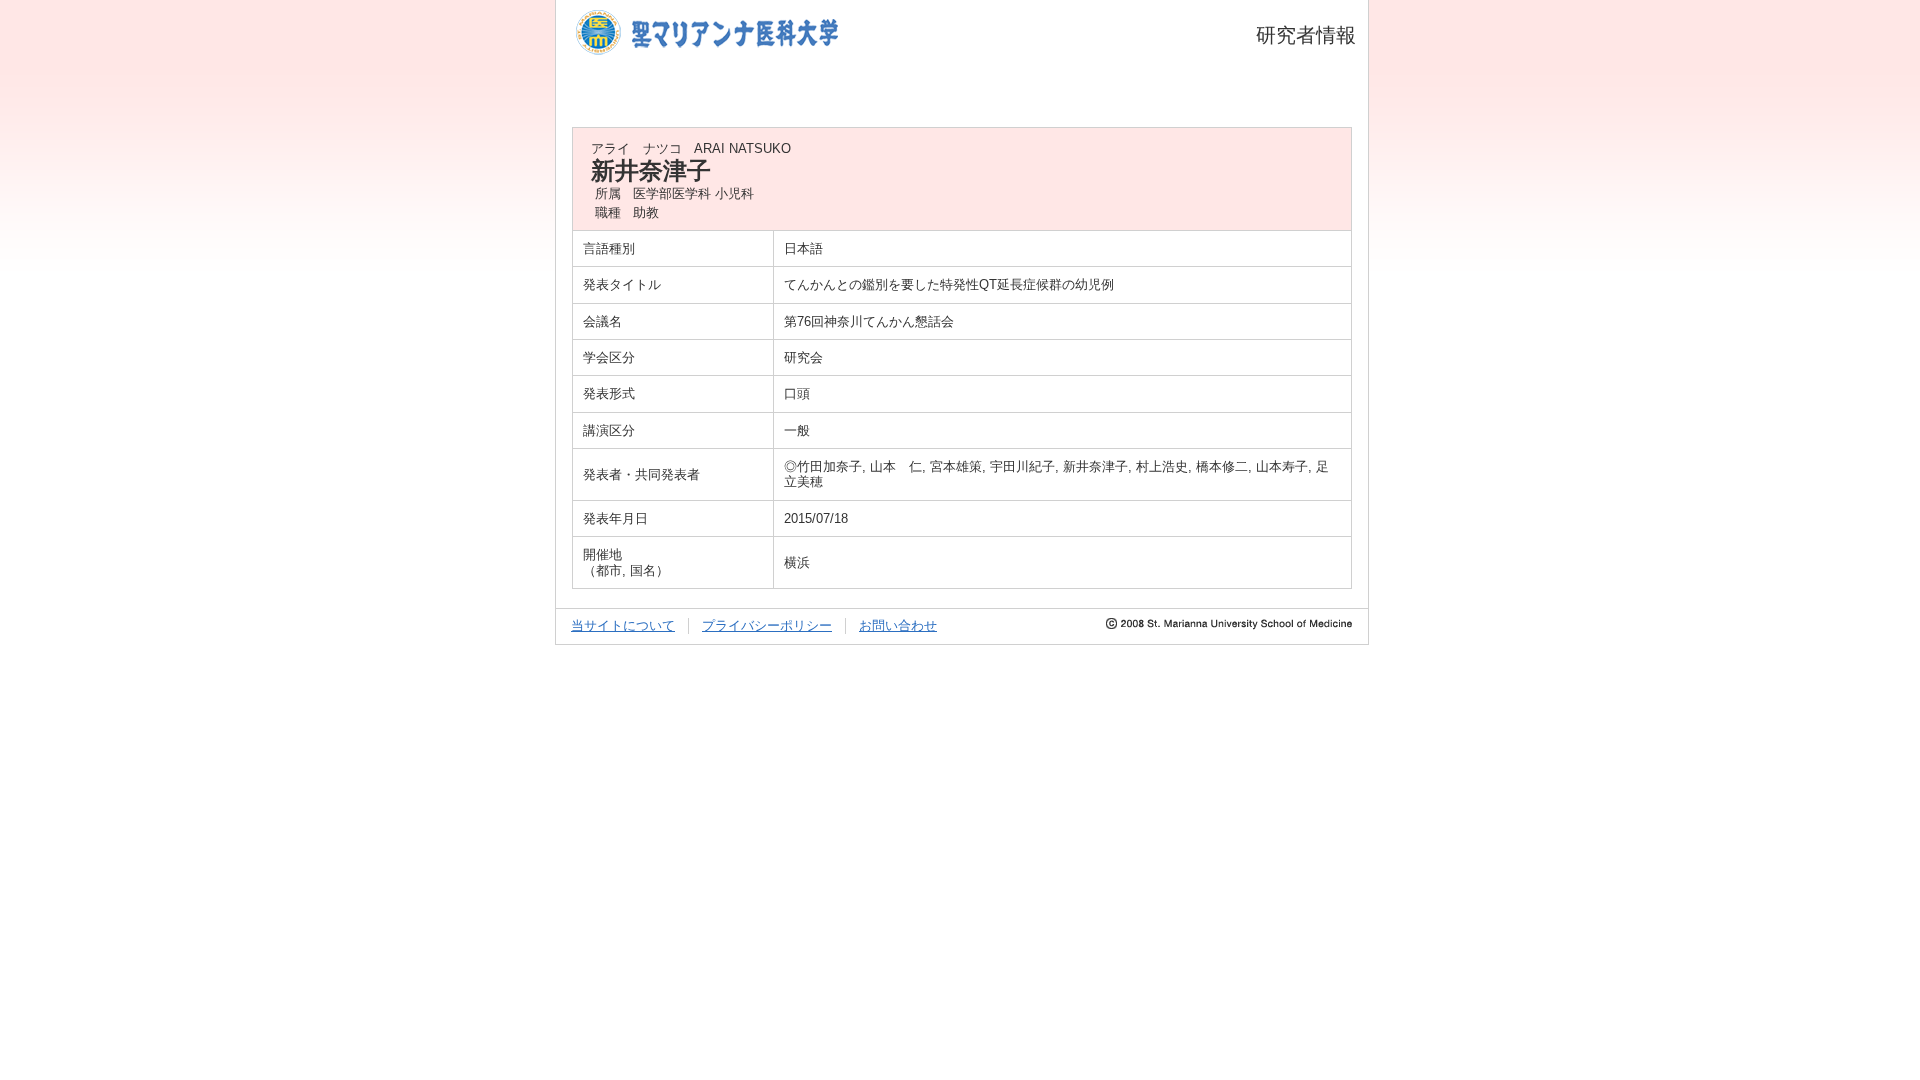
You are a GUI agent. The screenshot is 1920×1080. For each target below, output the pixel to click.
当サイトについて (623, 625)
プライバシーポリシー (767, 625)
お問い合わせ (898, 625)
